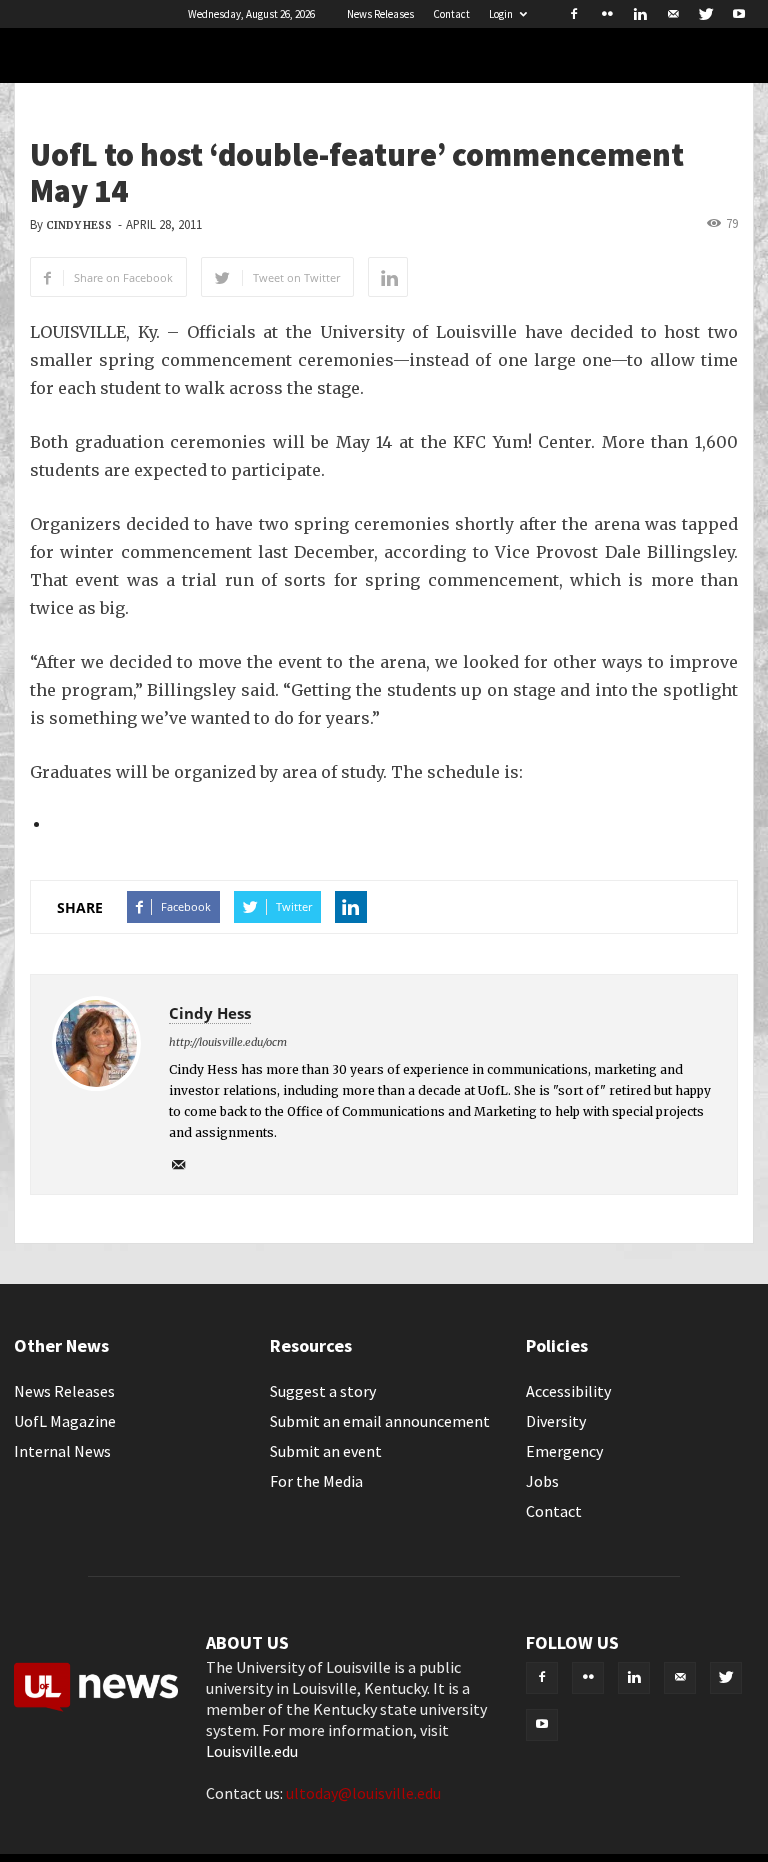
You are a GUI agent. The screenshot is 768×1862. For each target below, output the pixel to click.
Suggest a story (323, 1391)
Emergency (564, 1451)
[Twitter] (706, 14)
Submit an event (326, 1451)
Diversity (556, 1421)
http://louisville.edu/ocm (228, 1042)
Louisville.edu (252, 1751)
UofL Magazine (65, 1421)
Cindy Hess (79, 225)
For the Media (316, 1481)
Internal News (62, 1451)
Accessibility (568, 1391)
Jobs (542, 1481)
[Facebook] (574, 14)
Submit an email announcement (380, 1421)
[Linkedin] (640, 14)
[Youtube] (739, 14)
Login (501, 14)
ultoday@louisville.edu (363, 1793)
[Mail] (673, 14)
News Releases (380, 14)
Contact (451, 14)
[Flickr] (607, 14)
